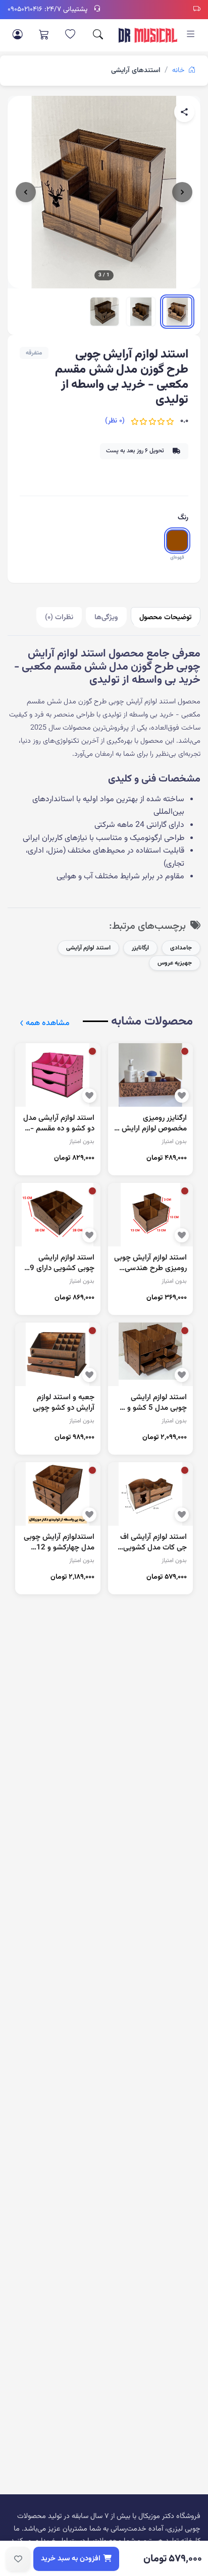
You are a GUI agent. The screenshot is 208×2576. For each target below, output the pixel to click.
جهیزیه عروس (175, 963)
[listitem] (177, 312)
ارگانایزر (140, 948)
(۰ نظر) (115, 421)
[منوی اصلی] (191, 35)
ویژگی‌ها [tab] (106, 617)
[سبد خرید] (44, 35)
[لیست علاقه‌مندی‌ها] (70, 35)
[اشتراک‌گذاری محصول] (184, 112)
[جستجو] (98, 35)
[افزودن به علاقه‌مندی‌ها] (18, 2559)
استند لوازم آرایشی (88, 948)
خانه (179, 71)
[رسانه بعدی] (182, 192)
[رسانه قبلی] (26, 192)
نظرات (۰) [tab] (59, 617)
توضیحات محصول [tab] (166, 617)
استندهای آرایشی (136, 71)
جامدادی (181, 948)
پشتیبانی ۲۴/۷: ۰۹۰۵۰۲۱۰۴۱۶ (47, 10)
